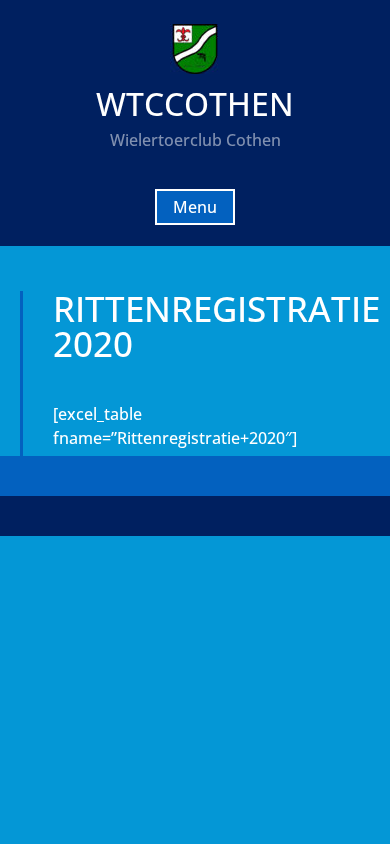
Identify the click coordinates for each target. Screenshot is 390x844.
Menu (195, 207)
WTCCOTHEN (195, 103)
